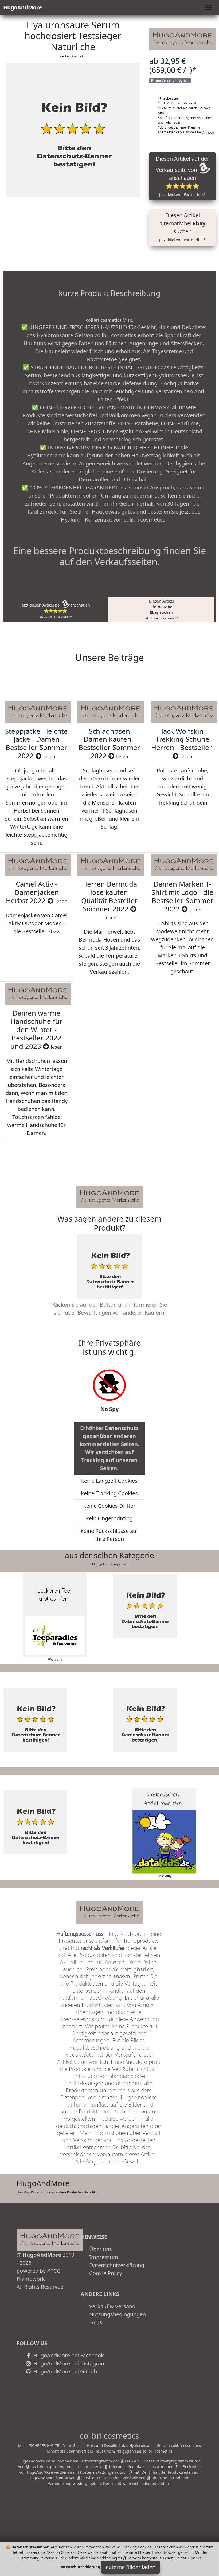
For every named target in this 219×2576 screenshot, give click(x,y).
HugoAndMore (23, 7)
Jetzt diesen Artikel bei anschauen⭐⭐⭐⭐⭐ (55, 611)
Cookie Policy (106, 2273)
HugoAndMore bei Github (64, 2371)
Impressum (104, 2257)
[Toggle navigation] (208, 7)
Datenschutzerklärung (117, 2265)
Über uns (101, 2249)
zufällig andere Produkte (63, 2192)
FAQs (96, 2322)
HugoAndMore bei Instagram (69, 2363)
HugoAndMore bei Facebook (68, 2355)
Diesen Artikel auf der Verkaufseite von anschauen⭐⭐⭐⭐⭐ (182, 176)
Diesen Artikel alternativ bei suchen (182, 227)
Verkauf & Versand (112, 2306)
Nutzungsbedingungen (118, 2314)
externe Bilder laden (131, 2567)
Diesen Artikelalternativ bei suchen (161, 609)
